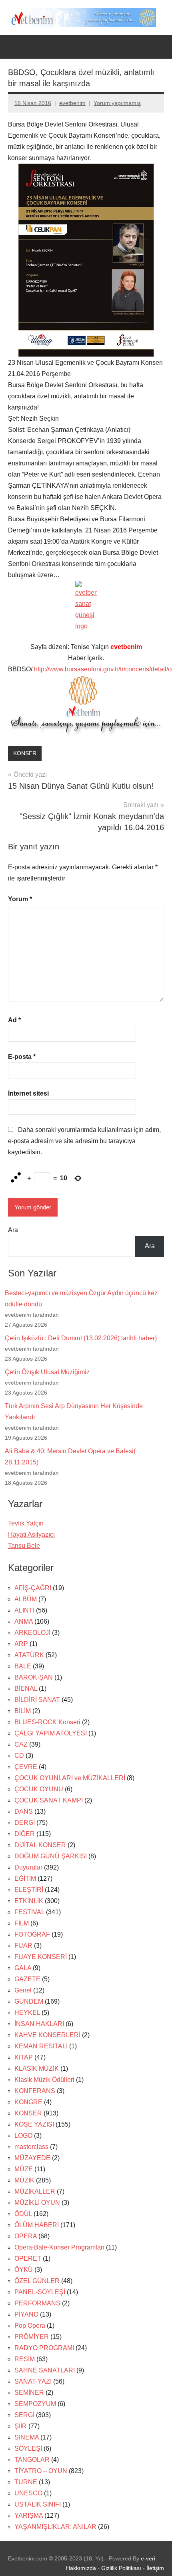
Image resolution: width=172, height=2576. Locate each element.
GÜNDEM (29, 2001)
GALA (23, 1968)
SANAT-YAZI (33, 2381)
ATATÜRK (29, 1655)
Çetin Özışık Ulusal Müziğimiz (47, 1372)
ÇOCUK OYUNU (39, 1789)
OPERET (28, 2258)
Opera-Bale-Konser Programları (59, 2247)
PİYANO (26, 2314)
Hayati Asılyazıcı (31, 1534)
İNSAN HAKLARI (39, 2024)
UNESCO (28, 2493)
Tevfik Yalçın (26, 1523)
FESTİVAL (29, 1912)
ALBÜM (26, 1599)
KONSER (25, 753)
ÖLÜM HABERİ (37, 2225)
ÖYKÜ (24, 2270)
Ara (13, 1230)
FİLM (22, 1923)
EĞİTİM (25, 1879)
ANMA (24, 1621)
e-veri (148, 2558)
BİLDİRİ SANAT (37, 1700)
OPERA (26, 2236)
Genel (23, 1990)
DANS (24, 1811)
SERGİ (24, 2415)
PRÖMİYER (32, 2337)
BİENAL (26, 1689)
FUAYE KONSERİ (41, 1957)
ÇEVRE (26, 1767)
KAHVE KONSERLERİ (47, 2035)
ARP (21, 1644)
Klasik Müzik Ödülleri (44, 2080)
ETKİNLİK (29, 1901)
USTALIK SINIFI (38, 2504)
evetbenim (72, 103)
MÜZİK (24, 2180)
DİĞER (25, 1834)
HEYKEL (27, 2013)
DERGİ (25, 1823)
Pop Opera (30, 2326)
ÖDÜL (23, 2214)
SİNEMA (27, 2437)
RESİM (25, 2359)
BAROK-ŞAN (34, 1677)
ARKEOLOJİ (32, 1633)
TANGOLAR (32, 2460)
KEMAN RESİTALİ (41, 2046)
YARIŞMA (29, 2516)
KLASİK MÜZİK (37, 2069)
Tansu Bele (24, 1546)
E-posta (22, 1057)
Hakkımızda (81, 2568)
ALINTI (24, 1610)
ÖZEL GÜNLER (37, 2281)
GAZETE (27, 1979)
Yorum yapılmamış (117, 103)
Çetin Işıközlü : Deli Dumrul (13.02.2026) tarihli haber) (81, 1338)
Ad (14, 1020)
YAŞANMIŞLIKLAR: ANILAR (55, 2527)
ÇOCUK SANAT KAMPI (49, 1800)
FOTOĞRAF (32, 1934)
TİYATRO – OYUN (41, 2471)
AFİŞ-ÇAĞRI (33, 1588)
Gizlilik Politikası (121, 2568)
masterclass (31, 2147)
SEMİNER (29, 2393)
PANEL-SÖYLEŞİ (40, 2292)
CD (19, 1756)
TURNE (26, 2482)
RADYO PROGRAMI (44, 2348)
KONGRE (28, 2102)
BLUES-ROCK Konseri (47, 1722)
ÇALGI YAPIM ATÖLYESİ (51, 1733)
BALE (23, 1666)
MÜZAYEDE (32, 2158)
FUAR (23, 1946)
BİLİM (23, 1711)
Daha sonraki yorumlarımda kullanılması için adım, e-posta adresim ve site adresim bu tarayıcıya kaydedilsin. (84, 1141)
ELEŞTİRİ (29, 1890)
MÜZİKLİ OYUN (37, 2203)
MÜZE (24, 2169)
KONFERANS (35, 2091)
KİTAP (24, 2057)
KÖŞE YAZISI (34, 2124)
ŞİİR (21, 2426)
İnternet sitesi (28, 1093)
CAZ (21, 1744)
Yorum (20, 899)
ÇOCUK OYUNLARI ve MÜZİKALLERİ (70, 1778)
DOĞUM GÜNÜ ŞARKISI (51, 1856)
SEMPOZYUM (35, 2404)
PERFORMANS (37, 2303)
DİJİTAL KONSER (40, 1845)
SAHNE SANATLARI (45, 2370)
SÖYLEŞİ (28, 2448)
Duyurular (28, 1867)
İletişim (155, 2568)
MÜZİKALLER (35, 2191)
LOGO (23, 2136)
